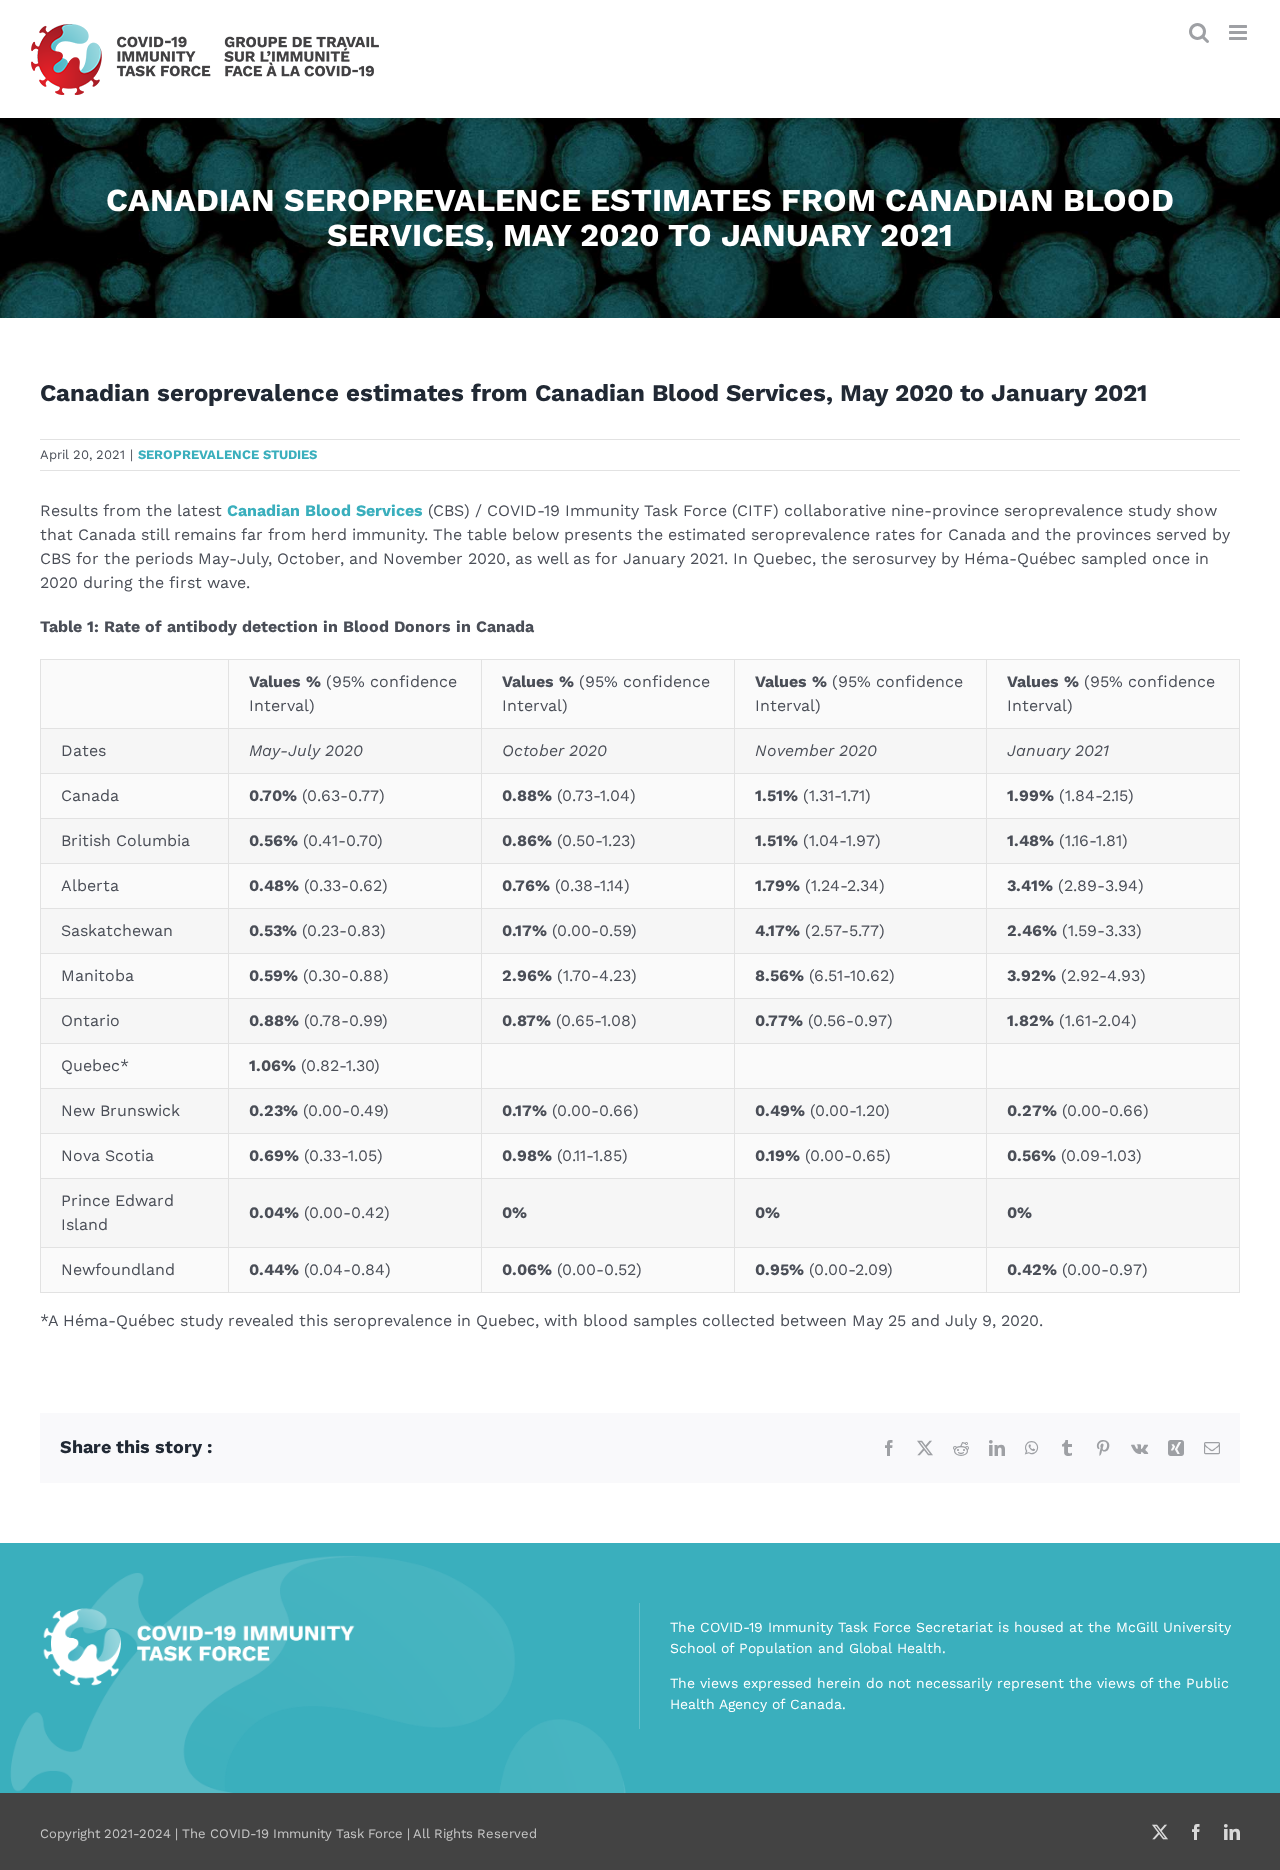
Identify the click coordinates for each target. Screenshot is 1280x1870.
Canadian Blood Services (325, 510)
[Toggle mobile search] (1199, 32)
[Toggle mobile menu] (1239, 32)
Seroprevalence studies (227, 454)
